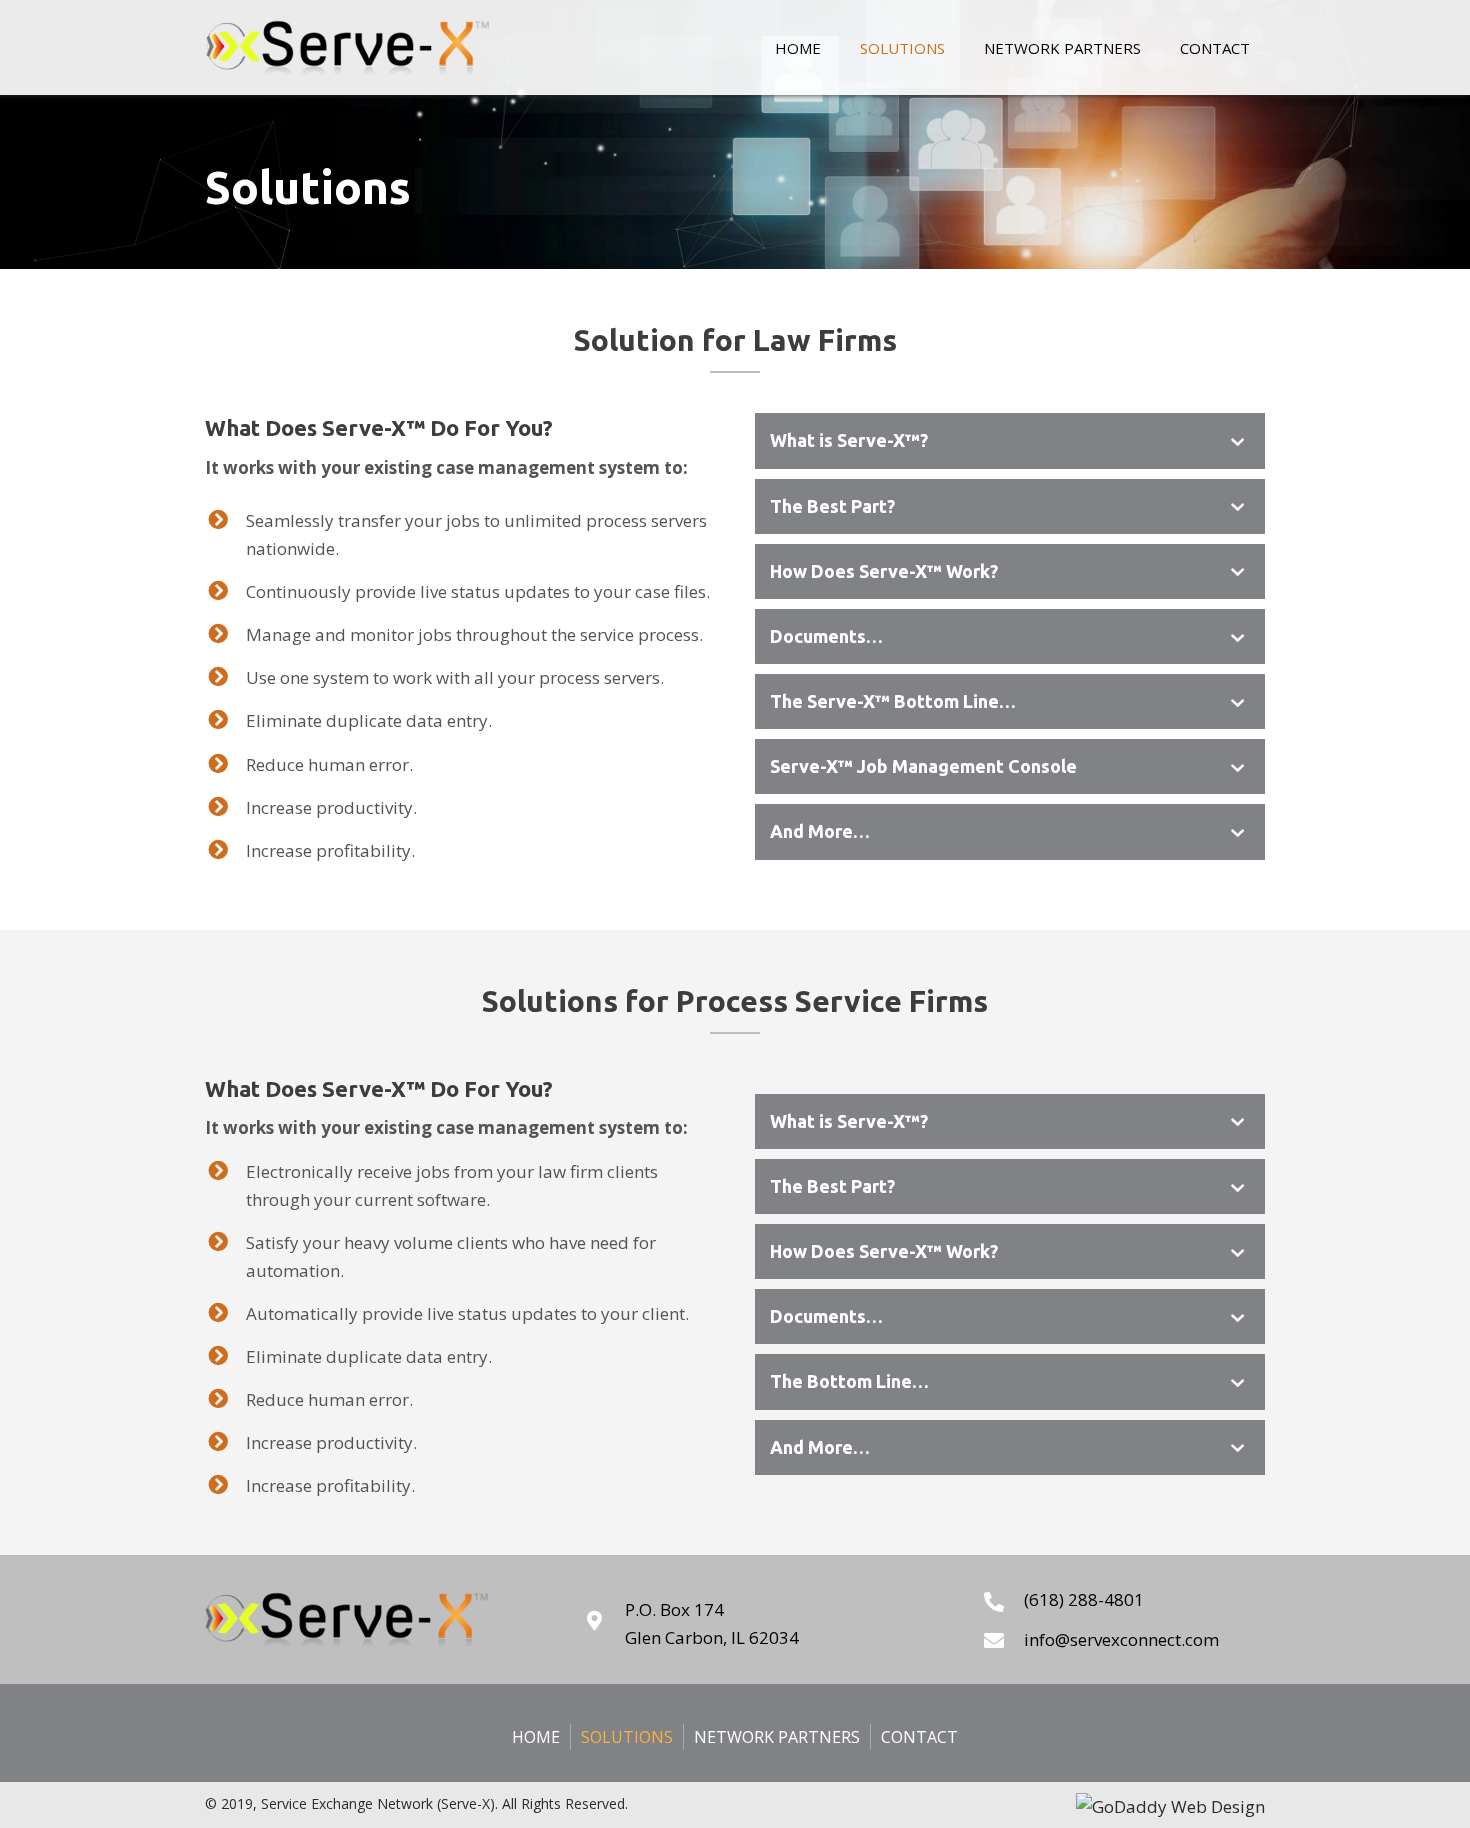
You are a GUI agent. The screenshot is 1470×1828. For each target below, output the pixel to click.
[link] (798, 45)
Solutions (627, 1737)
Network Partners (777, 1737)
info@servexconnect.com (1121, 1639)
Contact (919, 1737)
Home (536, 1737)
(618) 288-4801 (1084, 1599)
